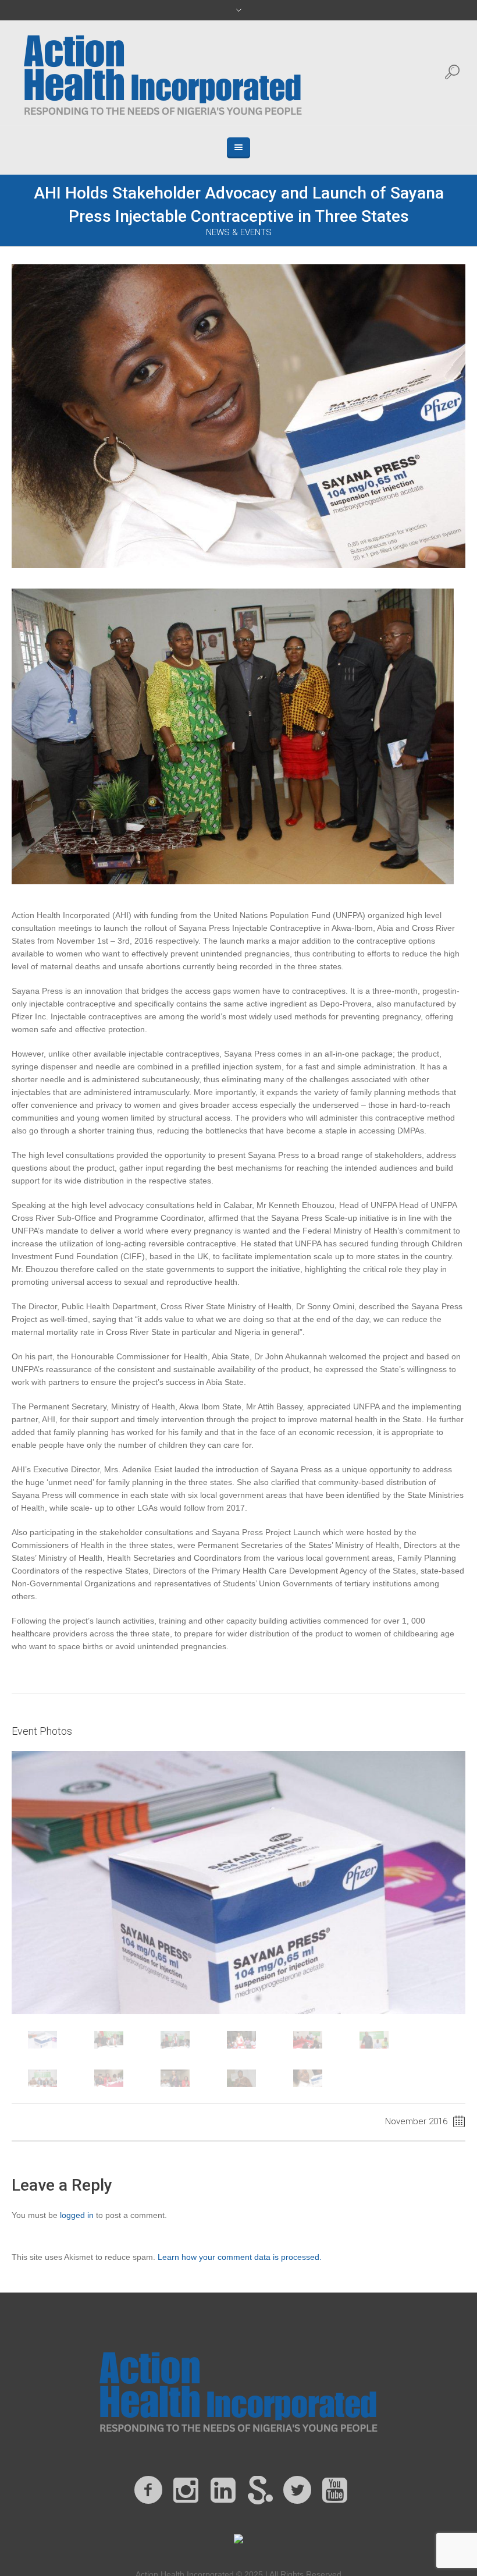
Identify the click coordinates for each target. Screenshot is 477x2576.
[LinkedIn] (223, 2490)
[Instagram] (186, 2490)
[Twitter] (297, 2490)
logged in (77, 2215)
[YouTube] (334, 2490)
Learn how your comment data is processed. (240, 2257)
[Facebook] (148, 2490)
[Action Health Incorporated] (238, 2390)
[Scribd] (260, 2490)
